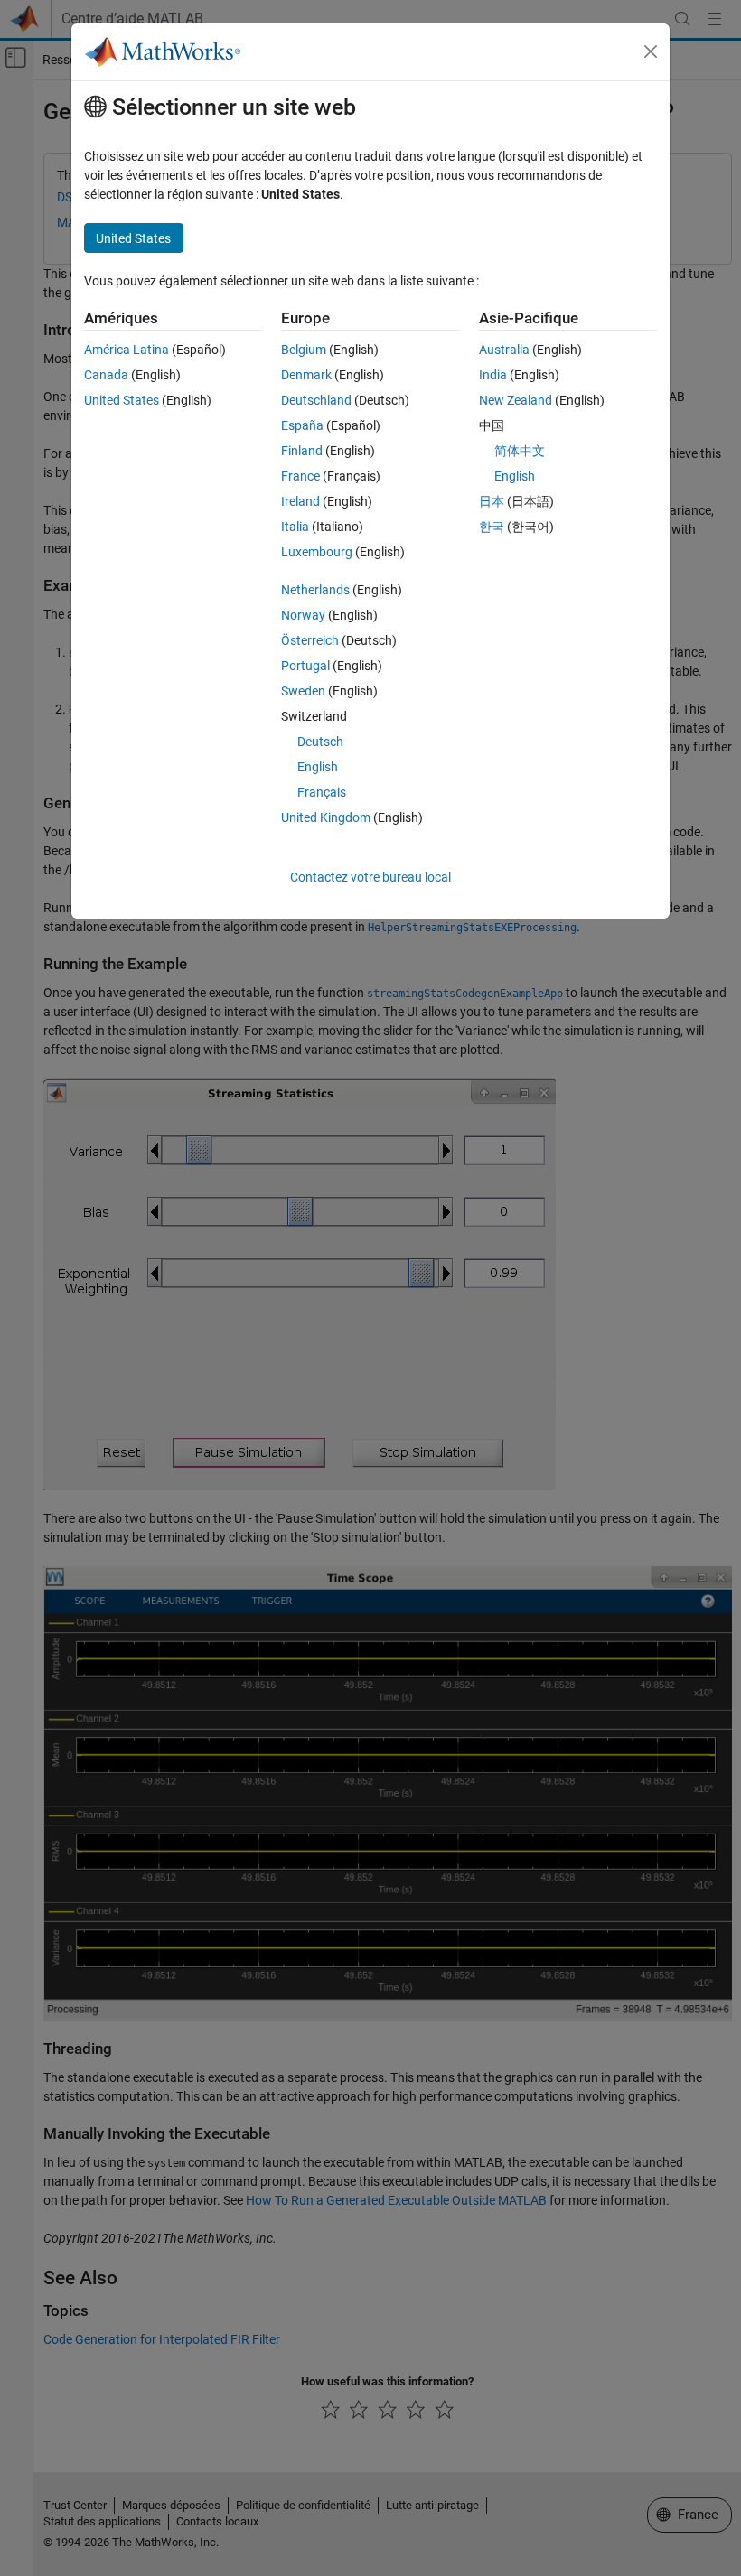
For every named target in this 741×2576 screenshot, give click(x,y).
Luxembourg (317, 552)
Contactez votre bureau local (370, 877)
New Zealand (516, 400)
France (300, 476)
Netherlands (315, 590)
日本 (492, 501)
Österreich (310, 640)
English (318, 767)
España (302, 425)
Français (322, 792)
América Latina (127, 350)
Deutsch (320, 742)
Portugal (305, 666)
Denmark (306, 375)
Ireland (300, 501)
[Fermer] (651, 51)
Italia (295, 527)
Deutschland (316, 400)
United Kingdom (326, 817)
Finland (302, 451)
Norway (303, 615)
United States (122, 400)
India (493, 375)
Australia (504, 350)
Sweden (303, 691)
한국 (492, 527)
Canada (106, 375)
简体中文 (520, 451)
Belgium (304, 350)
